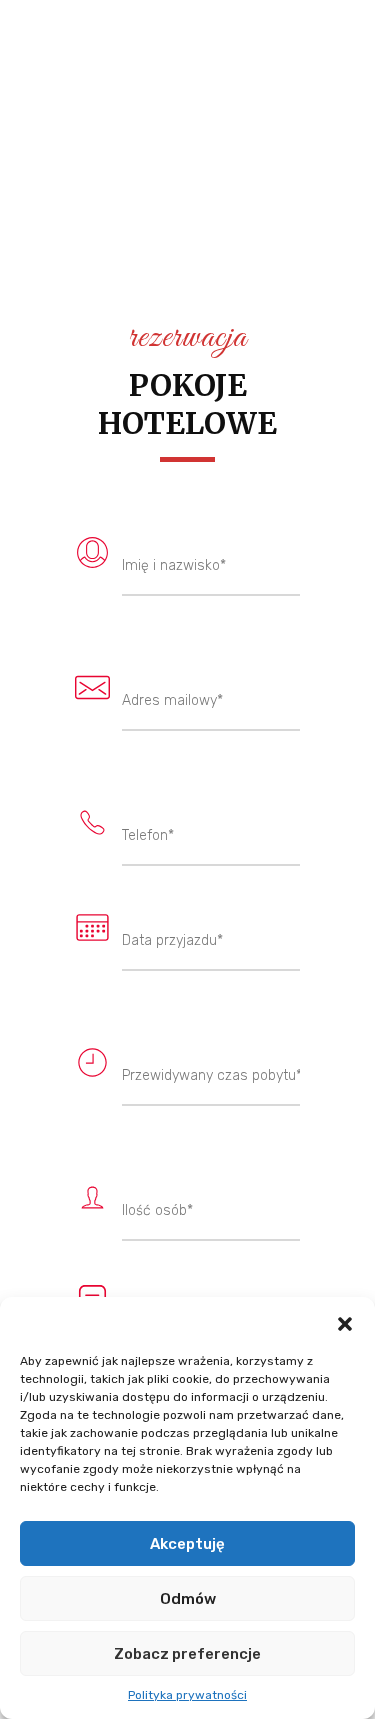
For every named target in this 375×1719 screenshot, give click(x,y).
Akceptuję (187, 1544)
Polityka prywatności (187, 1695)
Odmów (188, 1599)
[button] (345, 1322)
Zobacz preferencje (187, 1654)
